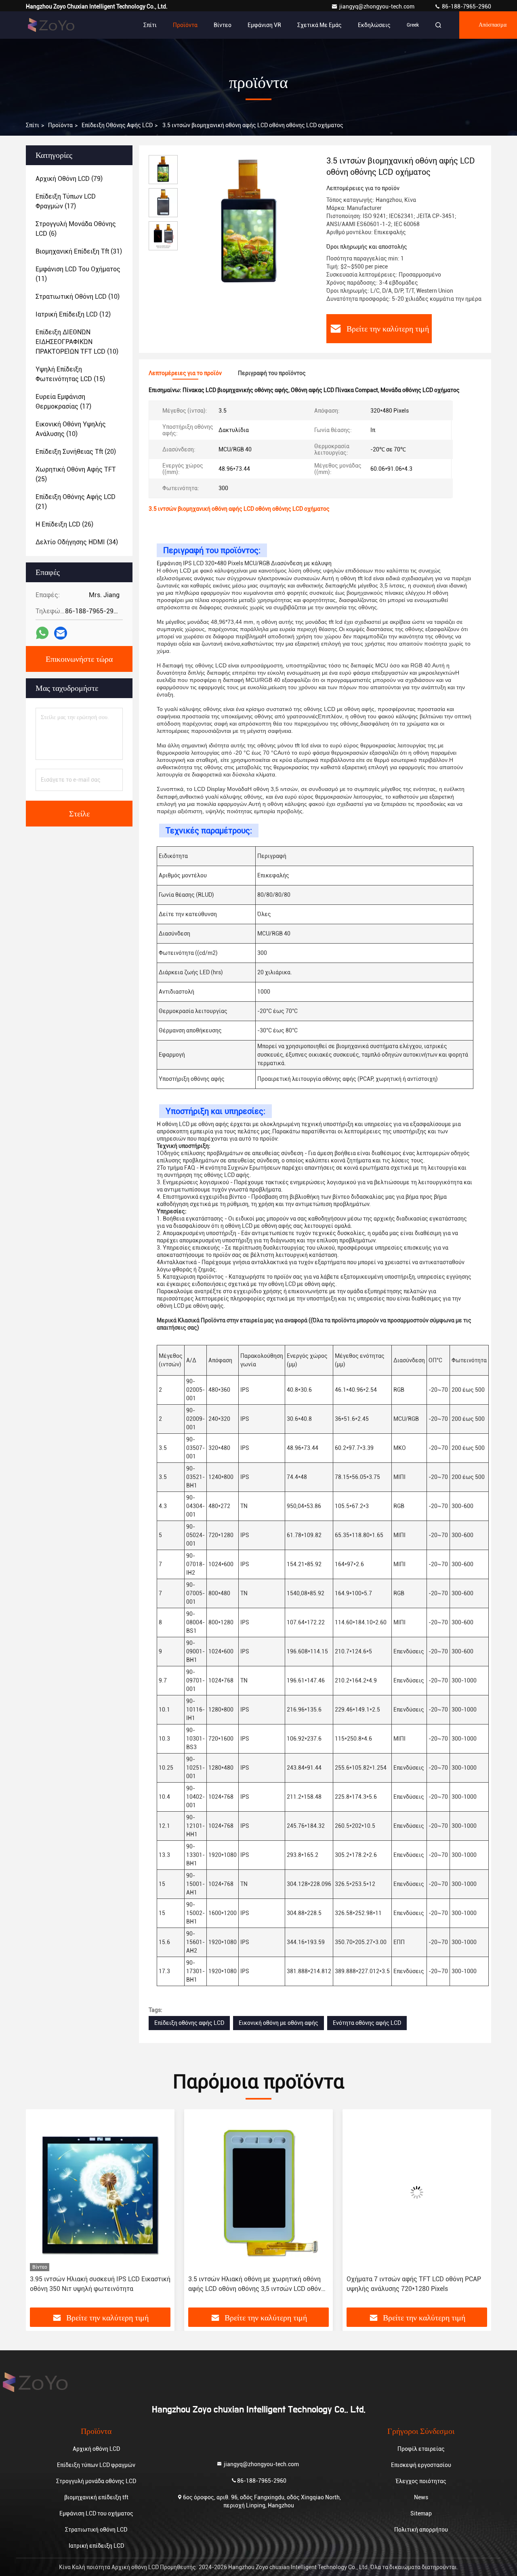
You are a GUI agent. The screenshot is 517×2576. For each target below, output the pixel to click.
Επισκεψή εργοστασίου (421, 2465)
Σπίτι (150, 25)
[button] (40, 2211)
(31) (79, 251)
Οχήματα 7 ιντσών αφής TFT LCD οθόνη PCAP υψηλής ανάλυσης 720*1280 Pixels (255, 2284)
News (421, 2497)
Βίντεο (223, 25)
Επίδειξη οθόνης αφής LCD (117, 125)
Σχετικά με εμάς (319, 25)
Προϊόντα (185, 25)
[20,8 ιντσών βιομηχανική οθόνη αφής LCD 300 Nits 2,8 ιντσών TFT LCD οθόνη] (417, 2192)
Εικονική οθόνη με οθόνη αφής (278, 2023)
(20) (76, 452)
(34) (77, 542)
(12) (73, 314)
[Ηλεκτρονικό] (61, 633)
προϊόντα (60, 125)
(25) (76, 474)
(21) (76, 502)
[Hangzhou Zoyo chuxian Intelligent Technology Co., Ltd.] (51, 25)
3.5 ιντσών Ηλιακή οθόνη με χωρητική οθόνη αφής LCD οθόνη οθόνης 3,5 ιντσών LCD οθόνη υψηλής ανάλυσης (98, 2284)
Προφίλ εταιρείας (421, 2449)
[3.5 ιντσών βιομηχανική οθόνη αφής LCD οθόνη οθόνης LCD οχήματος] (249, 223)
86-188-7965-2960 (466, 6)
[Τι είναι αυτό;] (42, 633)
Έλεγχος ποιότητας (421, 2481)
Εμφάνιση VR (264, 25)
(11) (78, 274)
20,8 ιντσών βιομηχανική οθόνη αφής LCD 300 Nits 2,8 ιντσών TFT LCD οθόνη (414, 2284)
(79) (69, 179)
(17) (66, 201)
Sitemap (421, 2513)
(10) (78, 297)
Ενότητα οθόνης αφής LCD (367, 2023)
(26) (64, 524)
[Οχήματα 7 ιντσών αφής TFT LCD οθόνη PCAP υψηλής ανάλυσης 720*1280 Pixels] (258, 2192)
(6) (76, 229)
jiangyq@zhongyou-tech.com (379, 6)
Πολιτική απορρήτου (421, 2530)
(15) (70, 374)
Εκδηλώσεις (374, 25)
